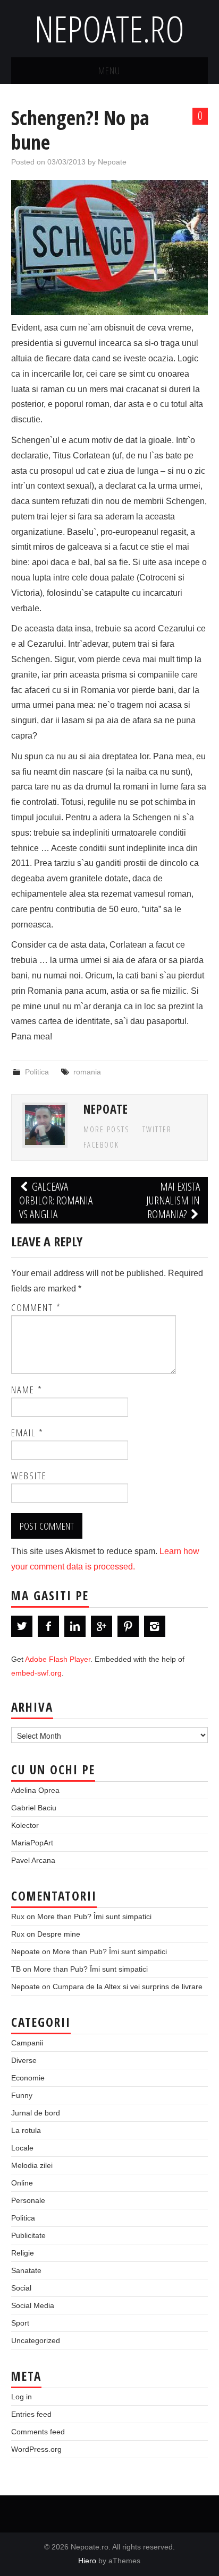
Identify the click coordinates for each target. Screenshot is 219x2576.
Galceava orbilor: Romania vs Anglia (56, 1200)
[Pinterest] (128, 1626)
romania (87, 1072)
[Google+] (102, 1626)
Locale (22, 2148)
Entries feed (31, 2414)
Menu (109, 70)
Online (22, 2183)
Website (29, 1476)
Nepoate (112, 162)
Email (27, 1433)
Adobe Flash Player (58, 1659)
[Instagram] (155, 1626)
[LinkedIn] (75, 1626)
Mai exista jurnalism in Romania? (173, 1200)
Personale (28, 2200)
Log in (22, 2397)
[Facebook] (48, 1626)
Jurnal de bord (36, 2113)
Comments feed (38, 2432)
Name (27, 1390)
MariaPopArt (32, 1843)
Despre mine (59, 1934)
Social (21, 2288)
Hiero (87, 2561)
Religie (23, 2253)
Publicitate (28, 2235)
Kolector (25, 1825)
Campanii (27, 2043)
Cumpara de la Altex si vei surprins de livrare (128, 1987)
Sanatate (26, 2270)
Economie (28, 2078)
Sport (20, 2323)
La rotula (26, 2130)
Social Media (33, 2305)
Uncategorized (36, 2340)
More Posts (107, 1129)
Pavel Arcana (33, 1860)
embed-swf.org (36, 1673)
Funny (22, 2095)
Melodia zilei (32, 2165)
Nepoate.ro (109, 28)
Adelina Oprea (35, 1790)
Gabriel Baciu (34, 1808)
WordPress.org (36, 2449)
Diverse (24, 2060)
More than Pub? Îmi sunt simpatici (94, 1916)
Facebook (101, 1145)
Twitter (157, 1129)
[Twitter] (22, 1626)
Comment (36, 1307)
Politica (37, 1072)
